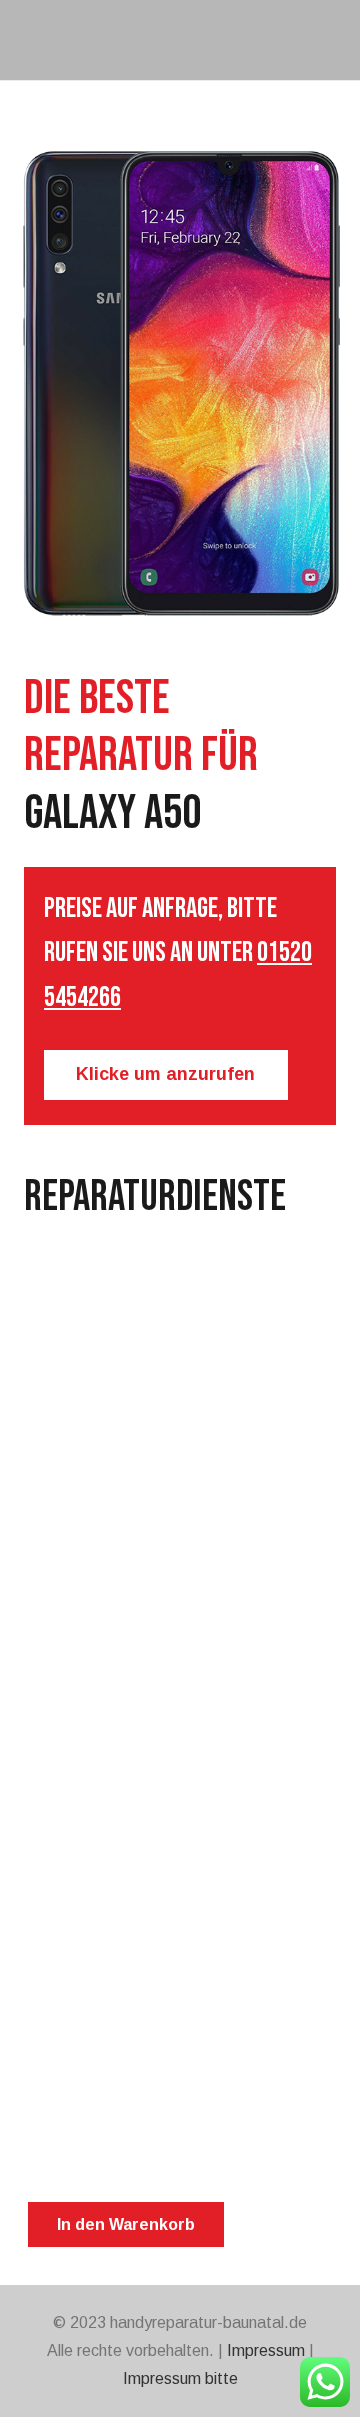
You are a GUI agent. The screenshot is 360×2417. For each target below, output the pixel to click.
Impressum (266, 2350)
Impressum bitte (180, 2378)
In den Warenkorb (126, 2224)
